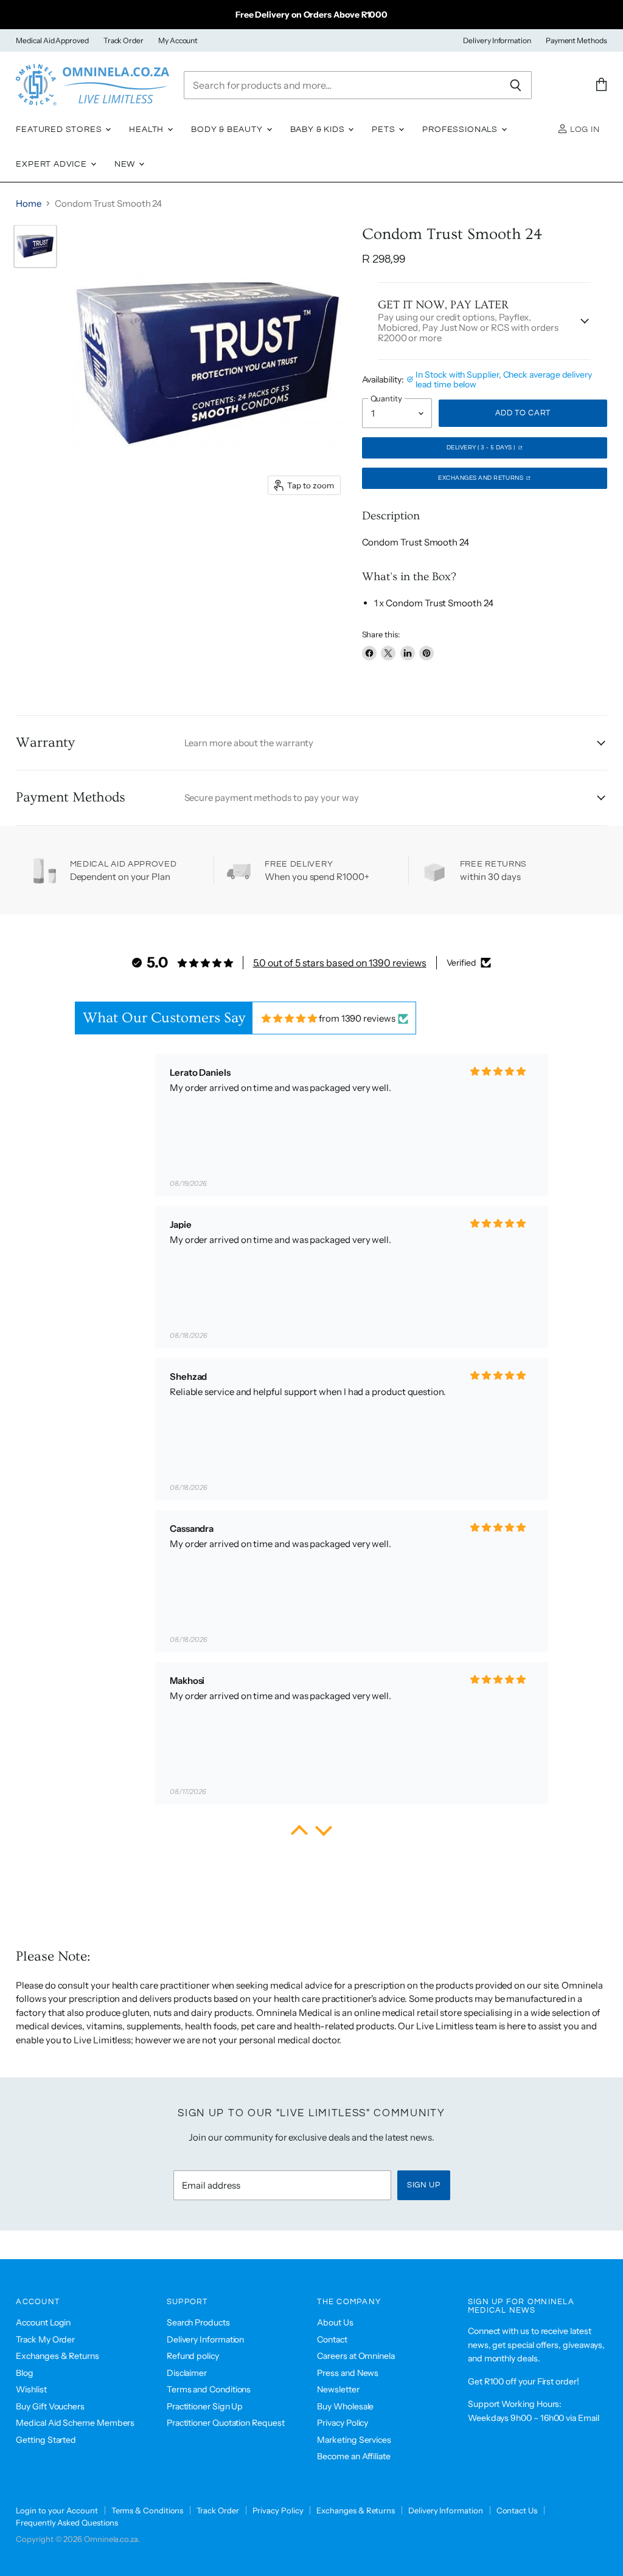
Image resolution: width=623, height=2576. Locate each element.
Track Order (124, 41)
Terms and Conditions (209, 2389)
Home (29, 203)
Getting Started (46, 2440)
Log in (584, 130)
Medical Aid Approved (52, 41)
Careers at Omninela (356, 2356)
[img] (289, 1018)
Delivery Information (497, 41)
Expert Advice (53, 164)
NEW (126, 164)
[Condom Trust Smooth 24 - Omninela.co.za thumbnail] (35, 246)
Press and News (348, 2373)
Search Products (198, 2322)
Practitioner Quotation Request (226, 2423)
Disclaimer (187, 2373)
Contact (332, 2339)
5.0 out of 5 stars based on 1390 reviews (340, 963)
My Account (178, 41)
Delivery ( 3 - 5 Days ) (482, 448)
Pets (385, 130)
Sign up (424, 2185)
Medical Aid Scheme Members (75, 2423)
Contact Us (517, 2510)
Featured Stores (60, 130)
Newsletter (338, 2389)
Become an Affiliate (354, 2456)
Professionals (461, 130)
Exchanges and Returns (482, 478)
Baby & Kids (319, 130)
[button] (299, 1833)
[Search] (516, 85)
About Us (335, 2322)
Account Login (43, 2322)
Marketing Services (354, 2440)
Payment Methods (576, 41)
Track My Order (45, 2339)
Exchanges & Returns (57, 2356)
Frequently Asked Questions (67, 2522)
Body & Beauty (228, 130)
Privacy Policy (343, 2423)
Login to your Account (57, 2510)
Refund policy (193, 2356)
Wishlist (31, 2389)
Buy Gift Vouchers (50, 2406)
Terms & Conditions (148, 2510)
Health (148, 130)
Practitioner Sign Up (205, 2406)
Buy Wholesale (345, 2406)
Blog (25, 2373)
